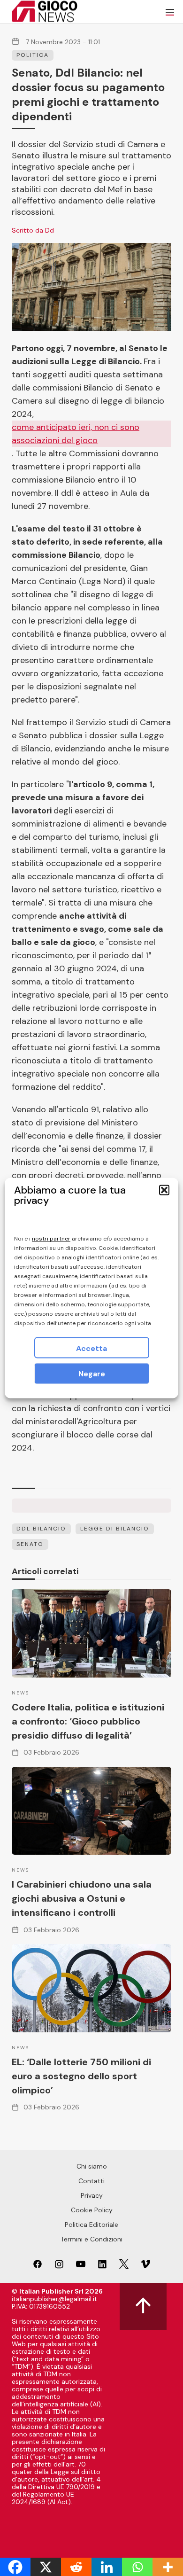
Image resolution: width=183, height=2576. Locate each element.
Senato (30, 1544)
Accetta (91, 1348)
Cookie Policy (92, 2210)
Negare (92, 1374)
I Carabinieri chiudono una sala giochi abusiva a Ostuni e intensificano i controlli (82, 1898)
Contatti (91, 2181)
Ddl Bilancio (41, 1529)
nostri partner (51, 1239)
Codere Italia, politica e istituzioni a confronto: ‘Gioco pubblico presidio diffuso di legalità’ (88, 1721)
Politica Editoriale (91, 2225)
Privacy (92, 2195)
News (20, 1693)
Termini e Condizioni (91, 2239)
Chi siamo (92, 2166)
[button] (164, 1190)
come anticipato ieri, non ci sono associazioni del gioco (76, 434)
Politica (33, 55)
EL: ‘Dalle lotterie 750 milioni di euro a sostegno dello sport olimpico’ (81, 2076)
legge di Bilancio (115, 1529)
